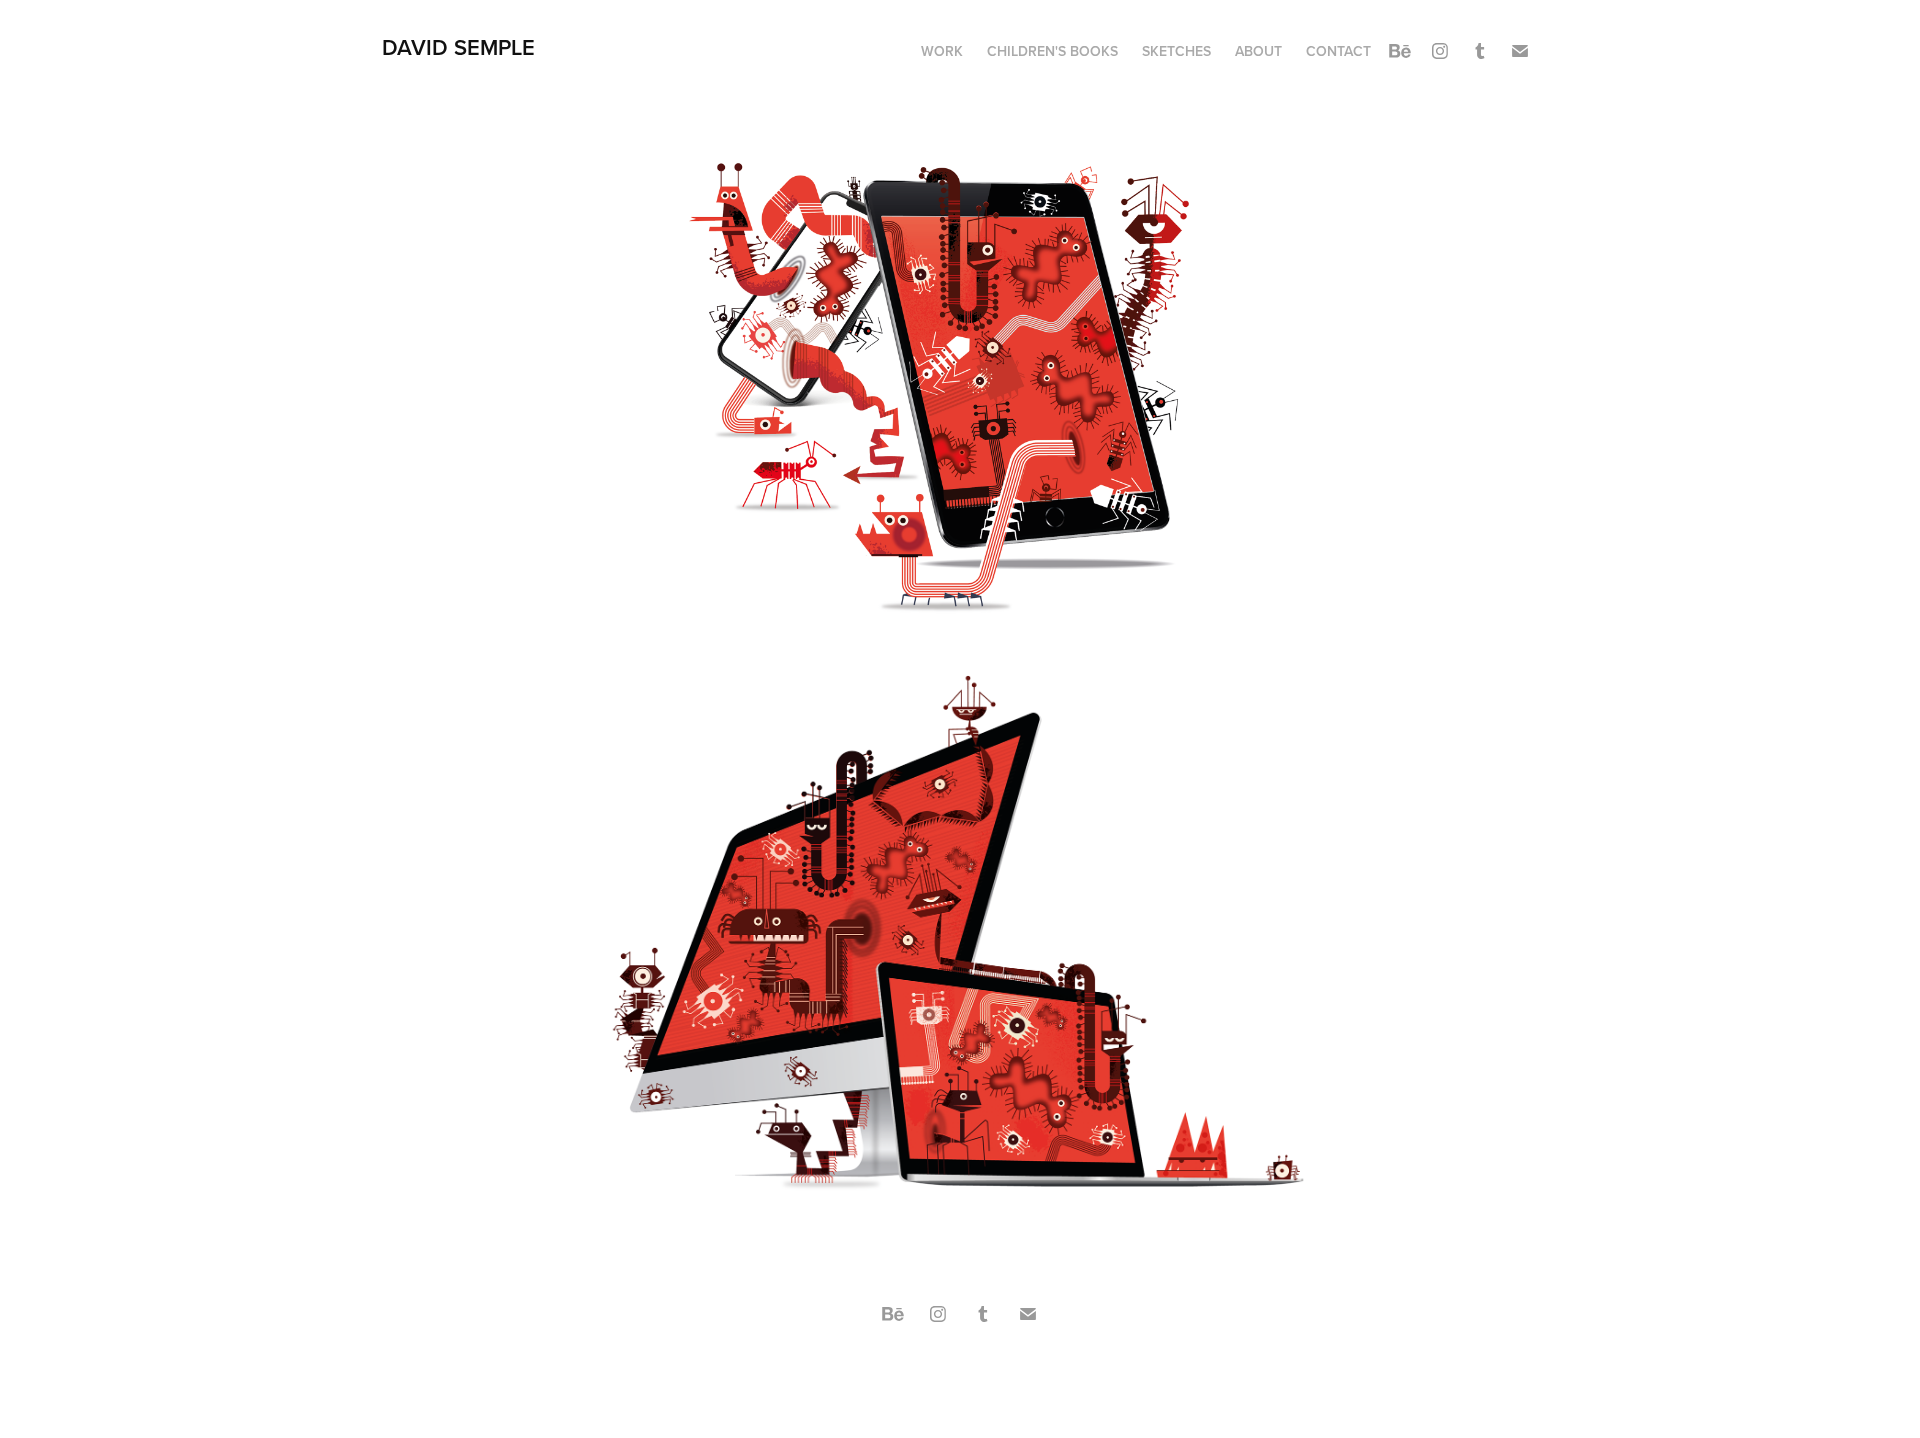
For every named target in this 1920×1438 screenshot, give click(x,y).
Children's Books (1052, 51)
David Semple (458, 47)
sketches (1176, 51)
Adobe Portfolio (994, 1368)
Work (942, 51)
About (1258, 51)
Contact (1338, 51)
